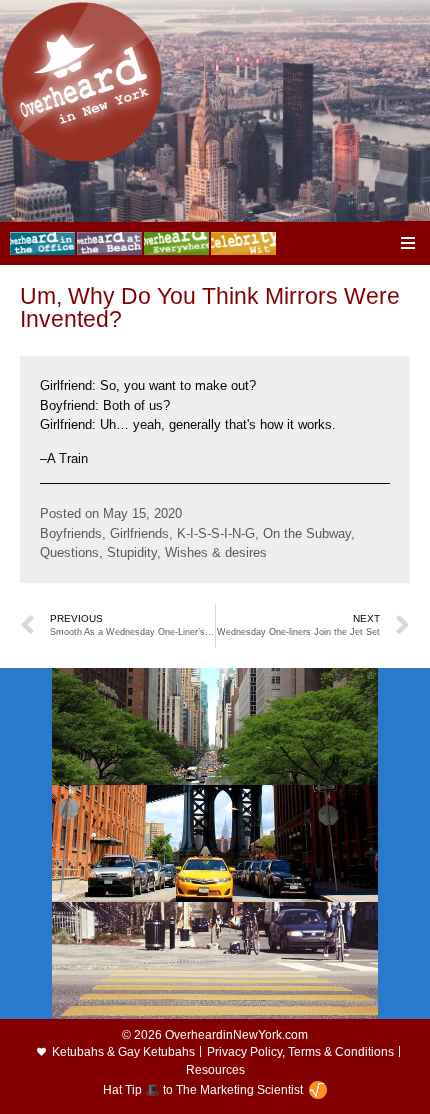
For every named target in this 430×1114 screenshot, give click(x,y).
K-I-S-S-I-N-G (216, 533)
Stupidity (132, 552)
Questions (69, 552)
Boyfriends (71, 533)
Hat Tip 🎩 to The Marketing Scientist (203, 1090)
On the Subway (307, 533)
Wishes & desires (216, 552)
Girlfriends (139, 533)
